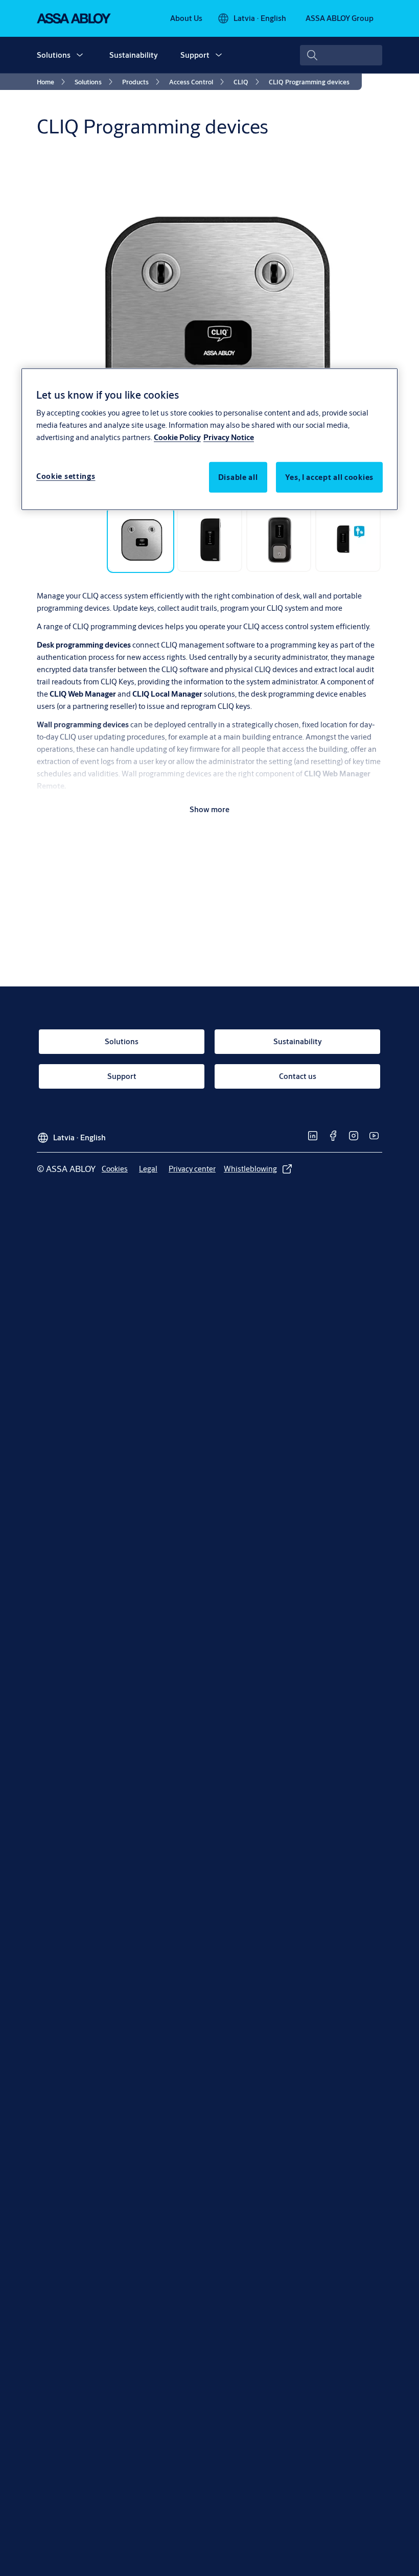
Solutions (54, 55)
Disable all (238, 477)
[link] (186, 18)
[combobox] (341, 55)
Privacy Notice (229, 437)
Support (195, 55)
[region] (209, 439)
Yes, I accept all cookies (330, 477)
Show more (209, 809)
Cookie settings (66, 476)
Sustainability (134, 55)
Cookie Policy (177, 437)
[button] (80, 55)
